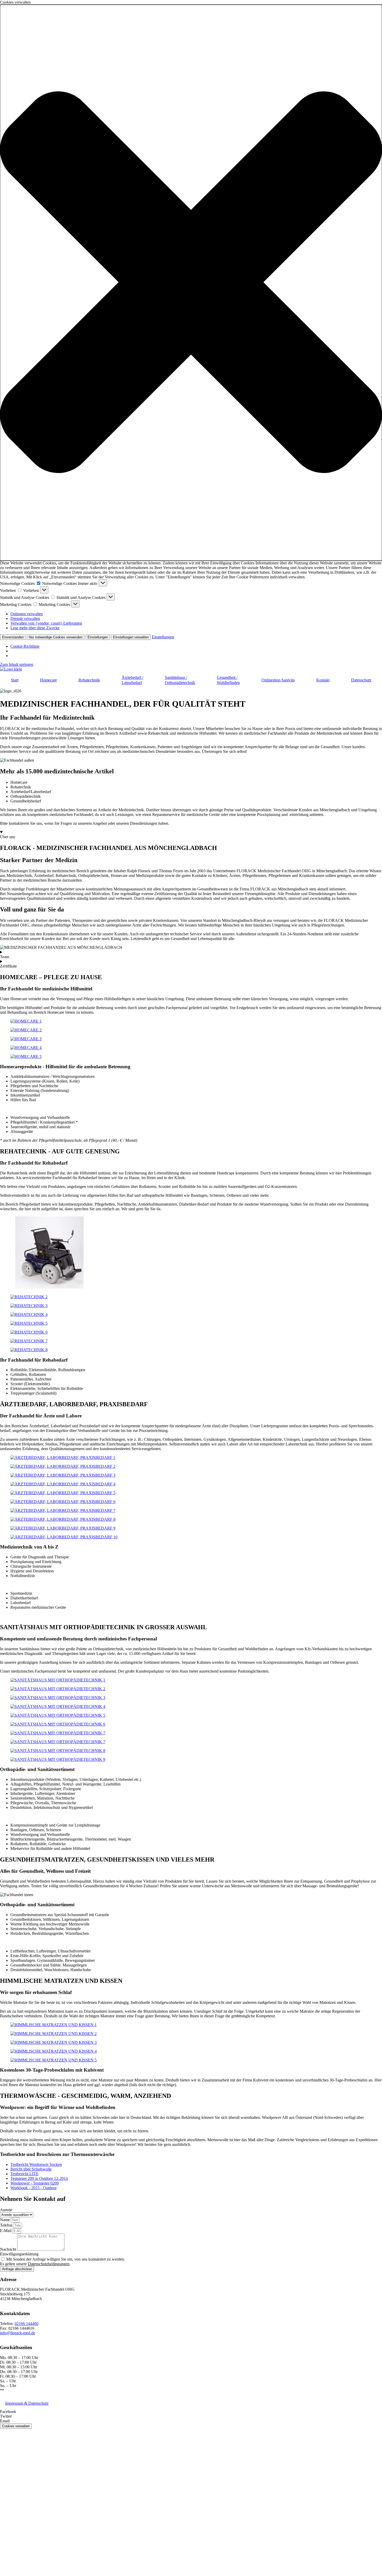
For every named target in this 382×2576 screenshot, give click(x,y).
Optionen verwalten (27, 614)
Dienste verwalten (25, 618)
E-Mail (6, 2231)
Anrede (6, 2210)
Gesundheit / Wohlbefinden (228, 680)
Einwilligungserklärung (19, 2254)
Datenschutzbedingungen (49, 2264)
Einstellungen (98, 637)
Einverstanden (13, 637)
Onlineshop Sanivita (278, 680)
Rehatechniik (89, 680)
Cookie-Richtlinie (25, 646)
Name (5, 2220)
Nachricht (9, 2249)
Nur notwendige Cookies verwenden (56, 637)
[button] (191, 283)
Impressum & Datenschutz (27, 2403)
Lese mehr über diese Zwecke (35, 628)
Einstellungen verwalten (131, 637)
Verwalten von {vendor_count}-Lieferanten (46, 623)
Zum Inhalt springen (17, 664)
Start (15, 680)
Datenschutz (361, 680)
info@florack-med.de (18, 2333)
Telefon (7, 2225)
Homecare (48, 680)
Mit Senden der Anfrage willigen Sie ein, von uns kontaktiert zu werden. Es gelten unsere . (62, 2261)
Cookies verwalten (16, 2426)
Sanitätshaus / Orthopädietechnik (180, 680)
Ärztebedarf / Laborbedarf (132, 680)
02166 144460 (27, 2324)
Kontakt (323, 680)
